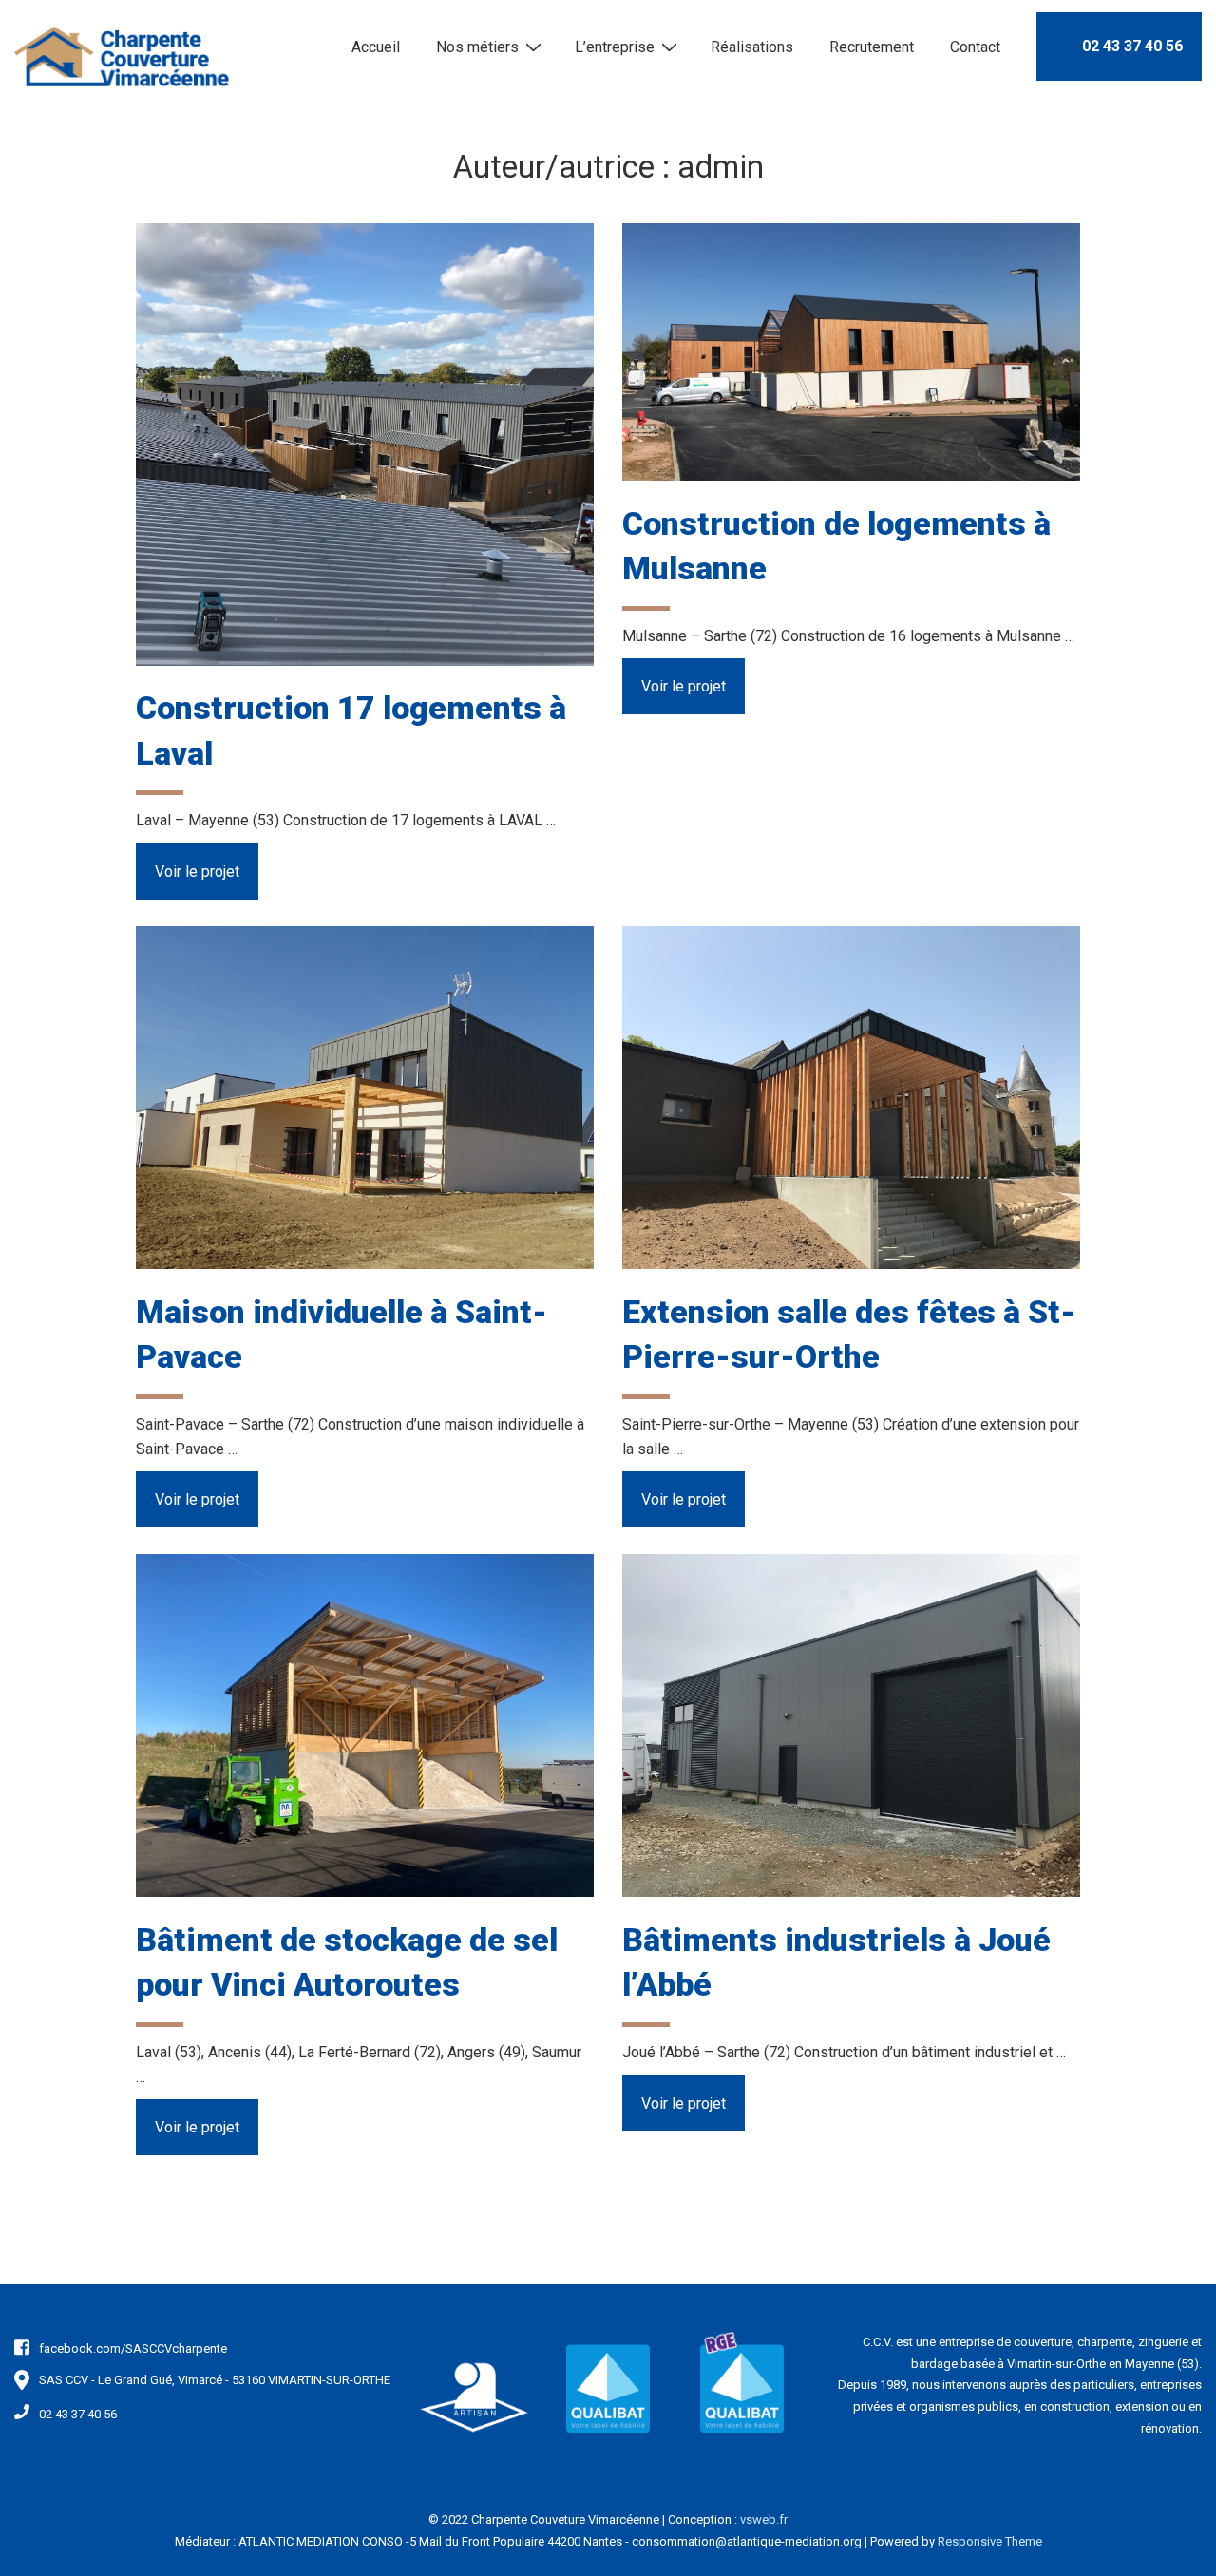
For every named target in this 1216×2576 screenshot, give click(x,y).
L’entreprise (615, 47)
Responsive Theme (990, 2541)
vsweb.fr (764, 2519)
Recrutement (872, 47)
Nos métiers (477, 47)
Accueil (376, 47)
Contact (975, 47)
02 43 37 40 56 (1132, 46)
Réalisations (752, 47)
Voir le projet (197, 878)
